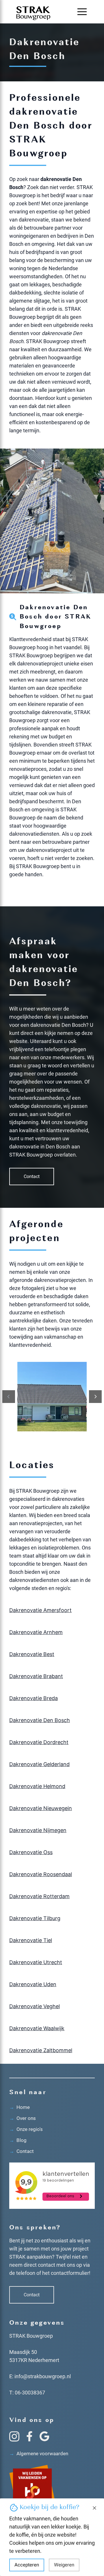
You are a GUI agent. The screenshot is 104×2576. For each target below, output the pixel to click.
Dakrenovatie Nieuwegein (41, 1808)
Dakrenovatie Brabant (36, 1676)
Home (19, 2107)
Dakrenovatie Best (32, 1654)
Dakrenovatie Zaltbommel (41, 2050)
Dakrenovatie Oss (31, 1852)
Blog (18, 2140)
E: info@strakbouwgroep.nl (40, 2376)
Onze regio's (26, 2129)
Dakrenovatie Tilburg (35, 1918)
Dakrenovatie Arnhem (36, 1632)
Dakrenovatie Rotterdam (39, 1896)
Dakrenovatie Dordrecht (39, 1742)
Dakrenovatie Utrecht (36, 1962)
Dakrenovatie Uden (33, 1984)
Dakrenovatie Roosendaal (41, 1874)
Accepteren (27, 2565)
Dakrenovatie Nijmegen (38, 1830)
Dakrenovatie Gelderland (39, 1764)
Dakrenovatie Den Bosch (40, 1720)
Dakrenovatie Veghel (35, 2006)
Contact (32, 1177)
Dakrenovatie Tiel (31, 1940)
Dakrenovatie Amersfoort (40, 1610)
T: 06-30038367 (27, 2393)
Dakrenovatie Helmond (37, 1786)
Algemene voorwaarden (39, 2454)
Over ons (23, 2118)
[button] (82, 12)
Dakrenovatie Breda (34, 1698)
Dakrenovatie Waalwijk (37, 2028)
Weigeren (64, 2565)
